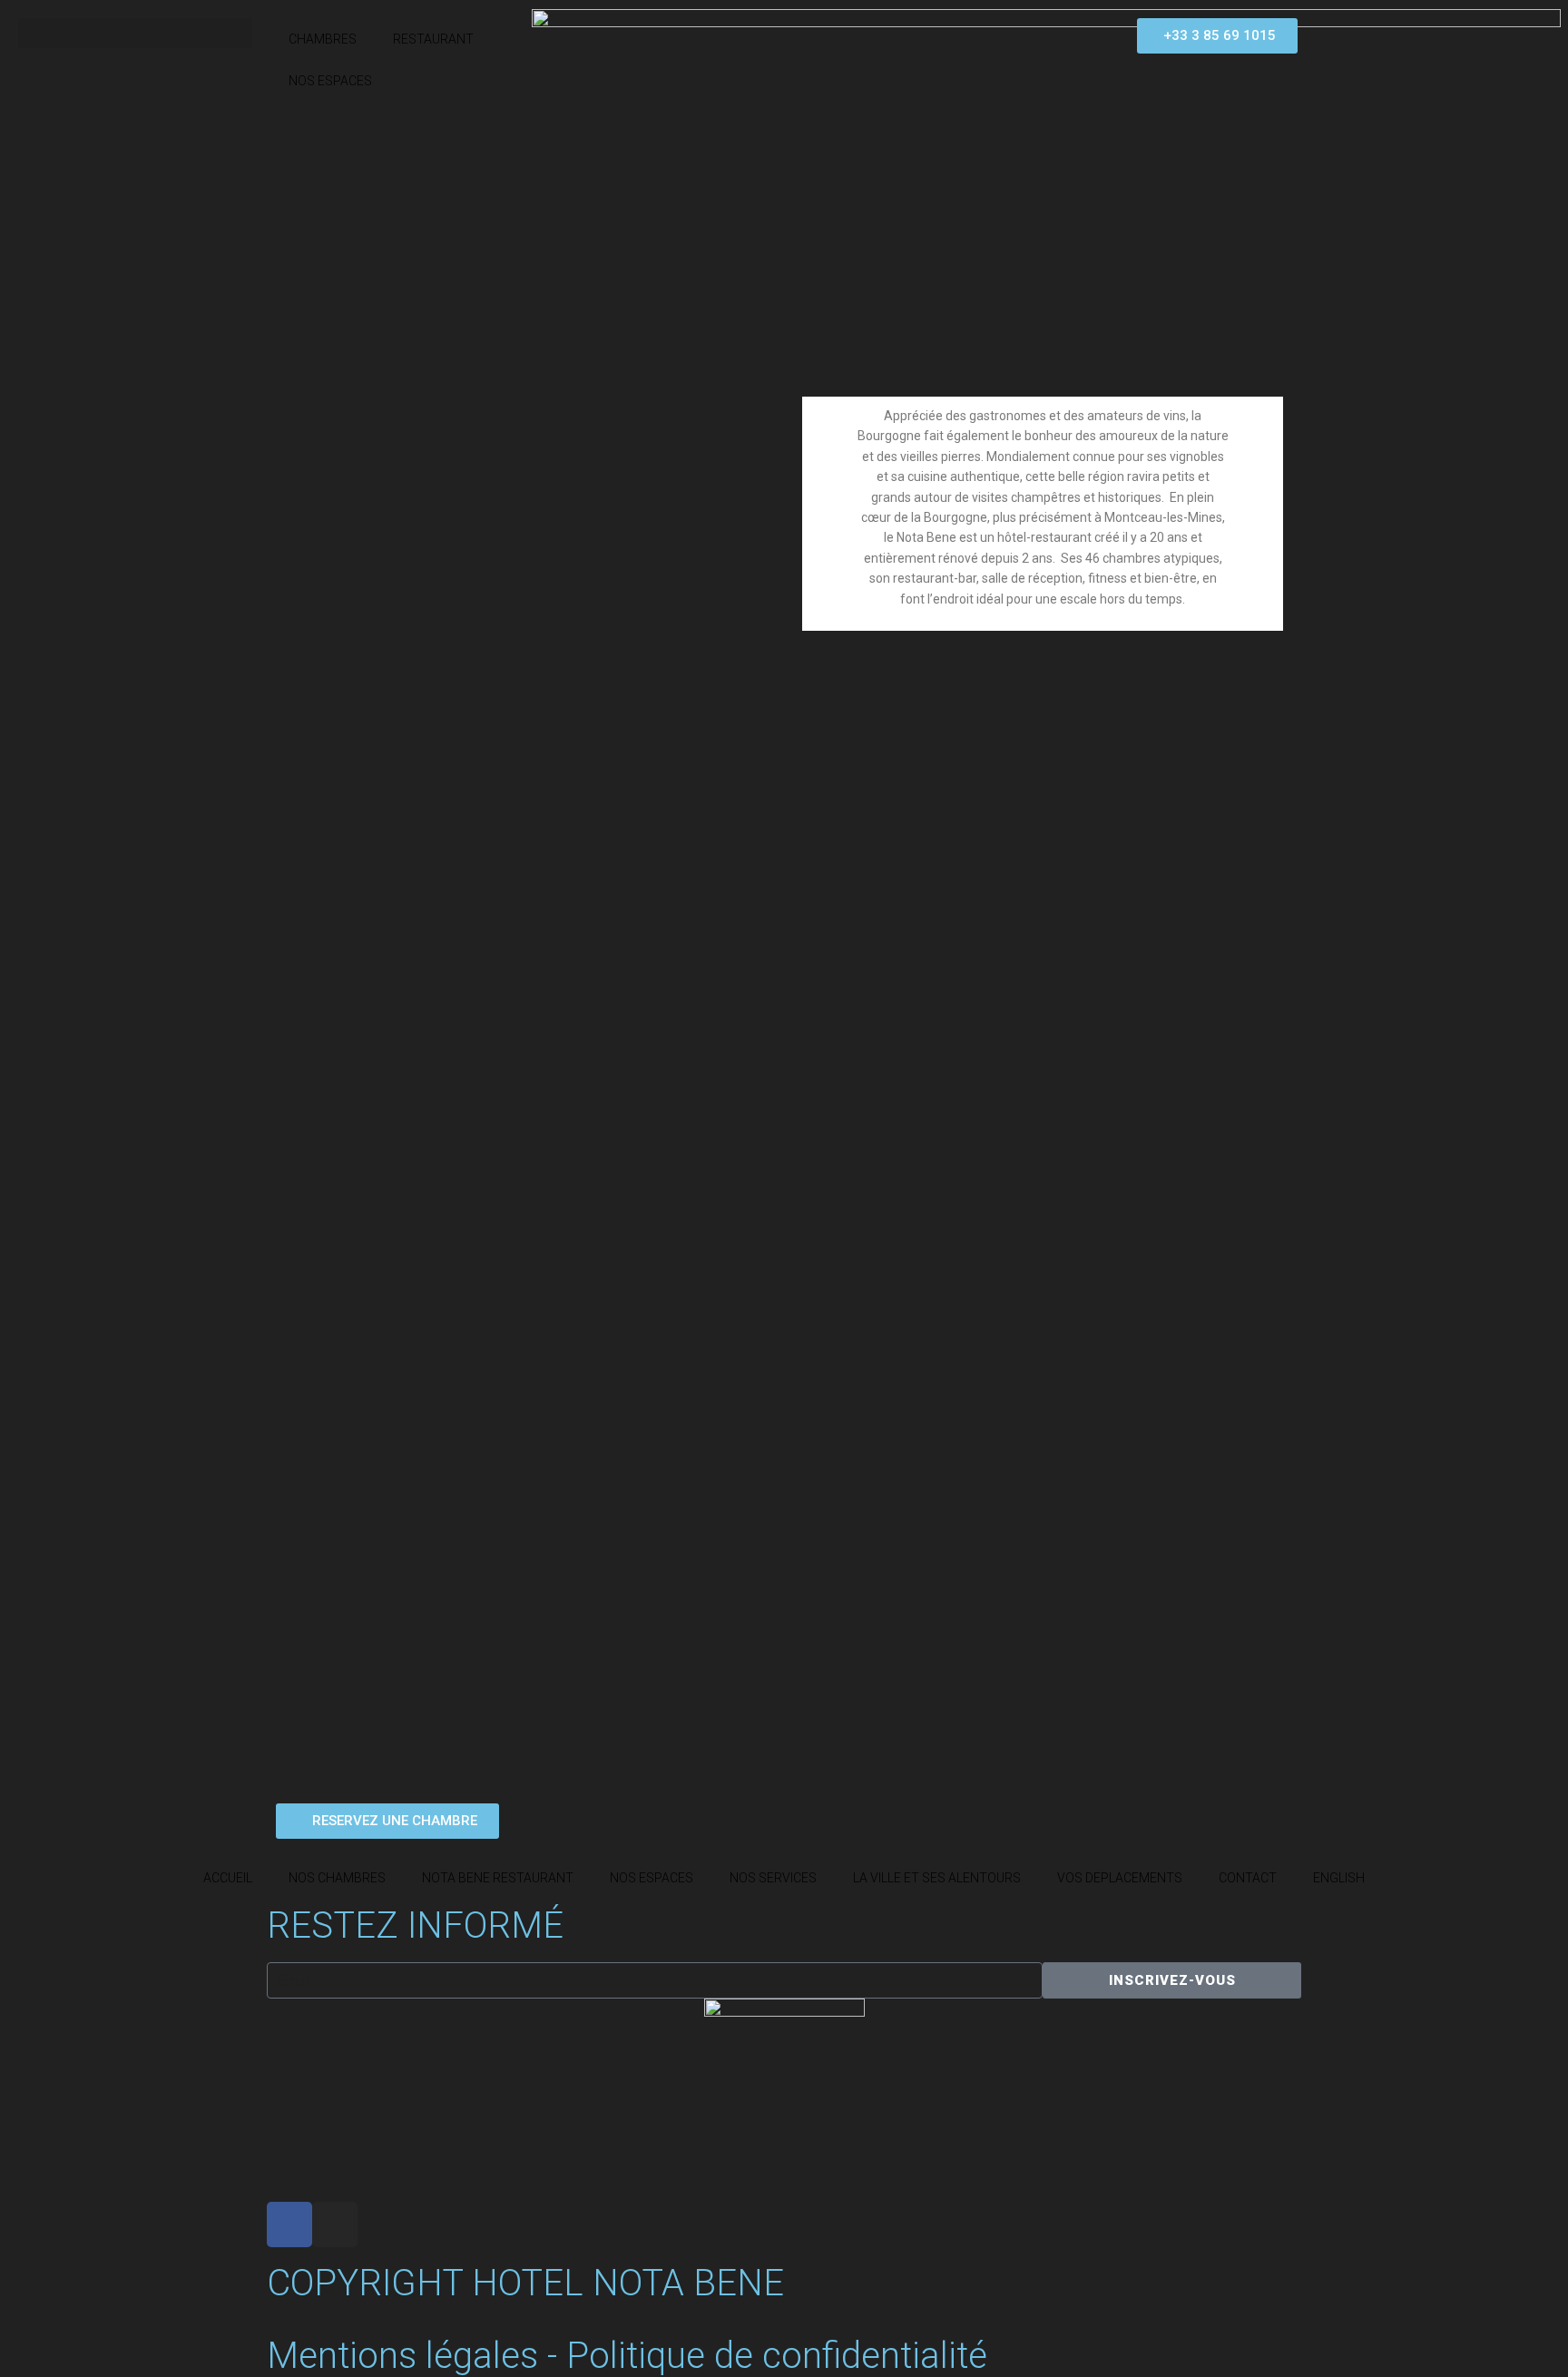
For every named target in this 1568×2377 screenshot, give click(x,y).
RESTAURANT (433, 39)
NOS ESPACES (330, 81)
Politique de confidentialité (777, 2356)
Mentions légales (402, 2356)
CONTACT (1248, 1878)
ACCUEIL (228, 1878)
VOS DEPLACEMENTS (1120, 1878)
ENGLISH (1339, 1878)
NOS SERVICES (773, 1878)
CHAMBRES (323, 39)
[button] (135, 33)
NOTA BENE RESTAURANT (498, 1878)
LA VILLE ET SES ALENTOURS (937, 1878)
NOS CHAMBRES (337, 1878)
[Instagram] (335, 2225)
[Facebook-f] (289, 2225)
